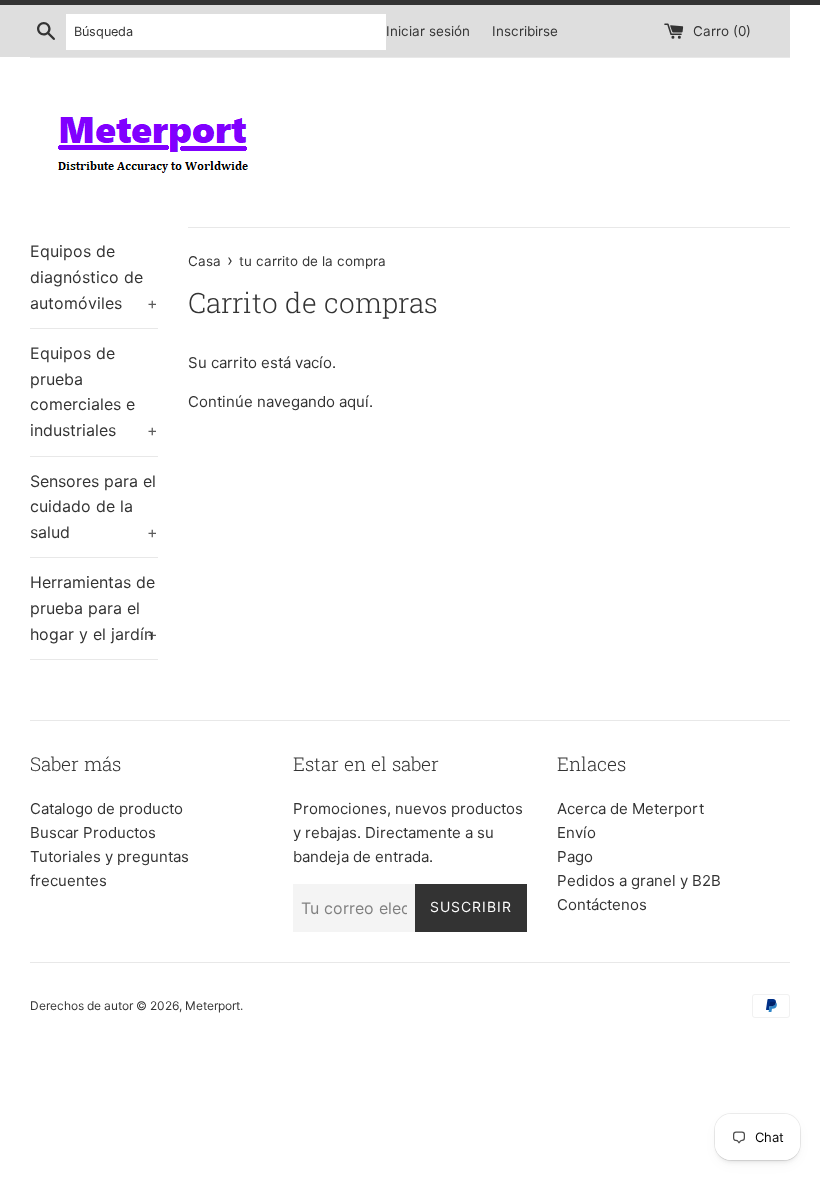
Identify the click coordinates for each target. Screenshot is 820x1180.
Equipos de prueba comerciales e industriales (94, 391)
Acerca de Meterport (630, 808)
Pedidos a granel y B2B (639, 880)
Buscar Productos (93, 832)
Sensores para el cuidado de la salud (94, 506)
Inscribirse (525, 31)
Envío (576, 832)
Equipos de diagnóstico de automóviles (94, 276)
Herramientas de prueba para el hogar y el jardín (94, 607)
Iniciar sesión (428, 31)
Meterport (212, 1005)
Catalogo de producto (106, 808)
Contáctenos (602, 904)
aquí (354, 401)
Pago (575, 856)
